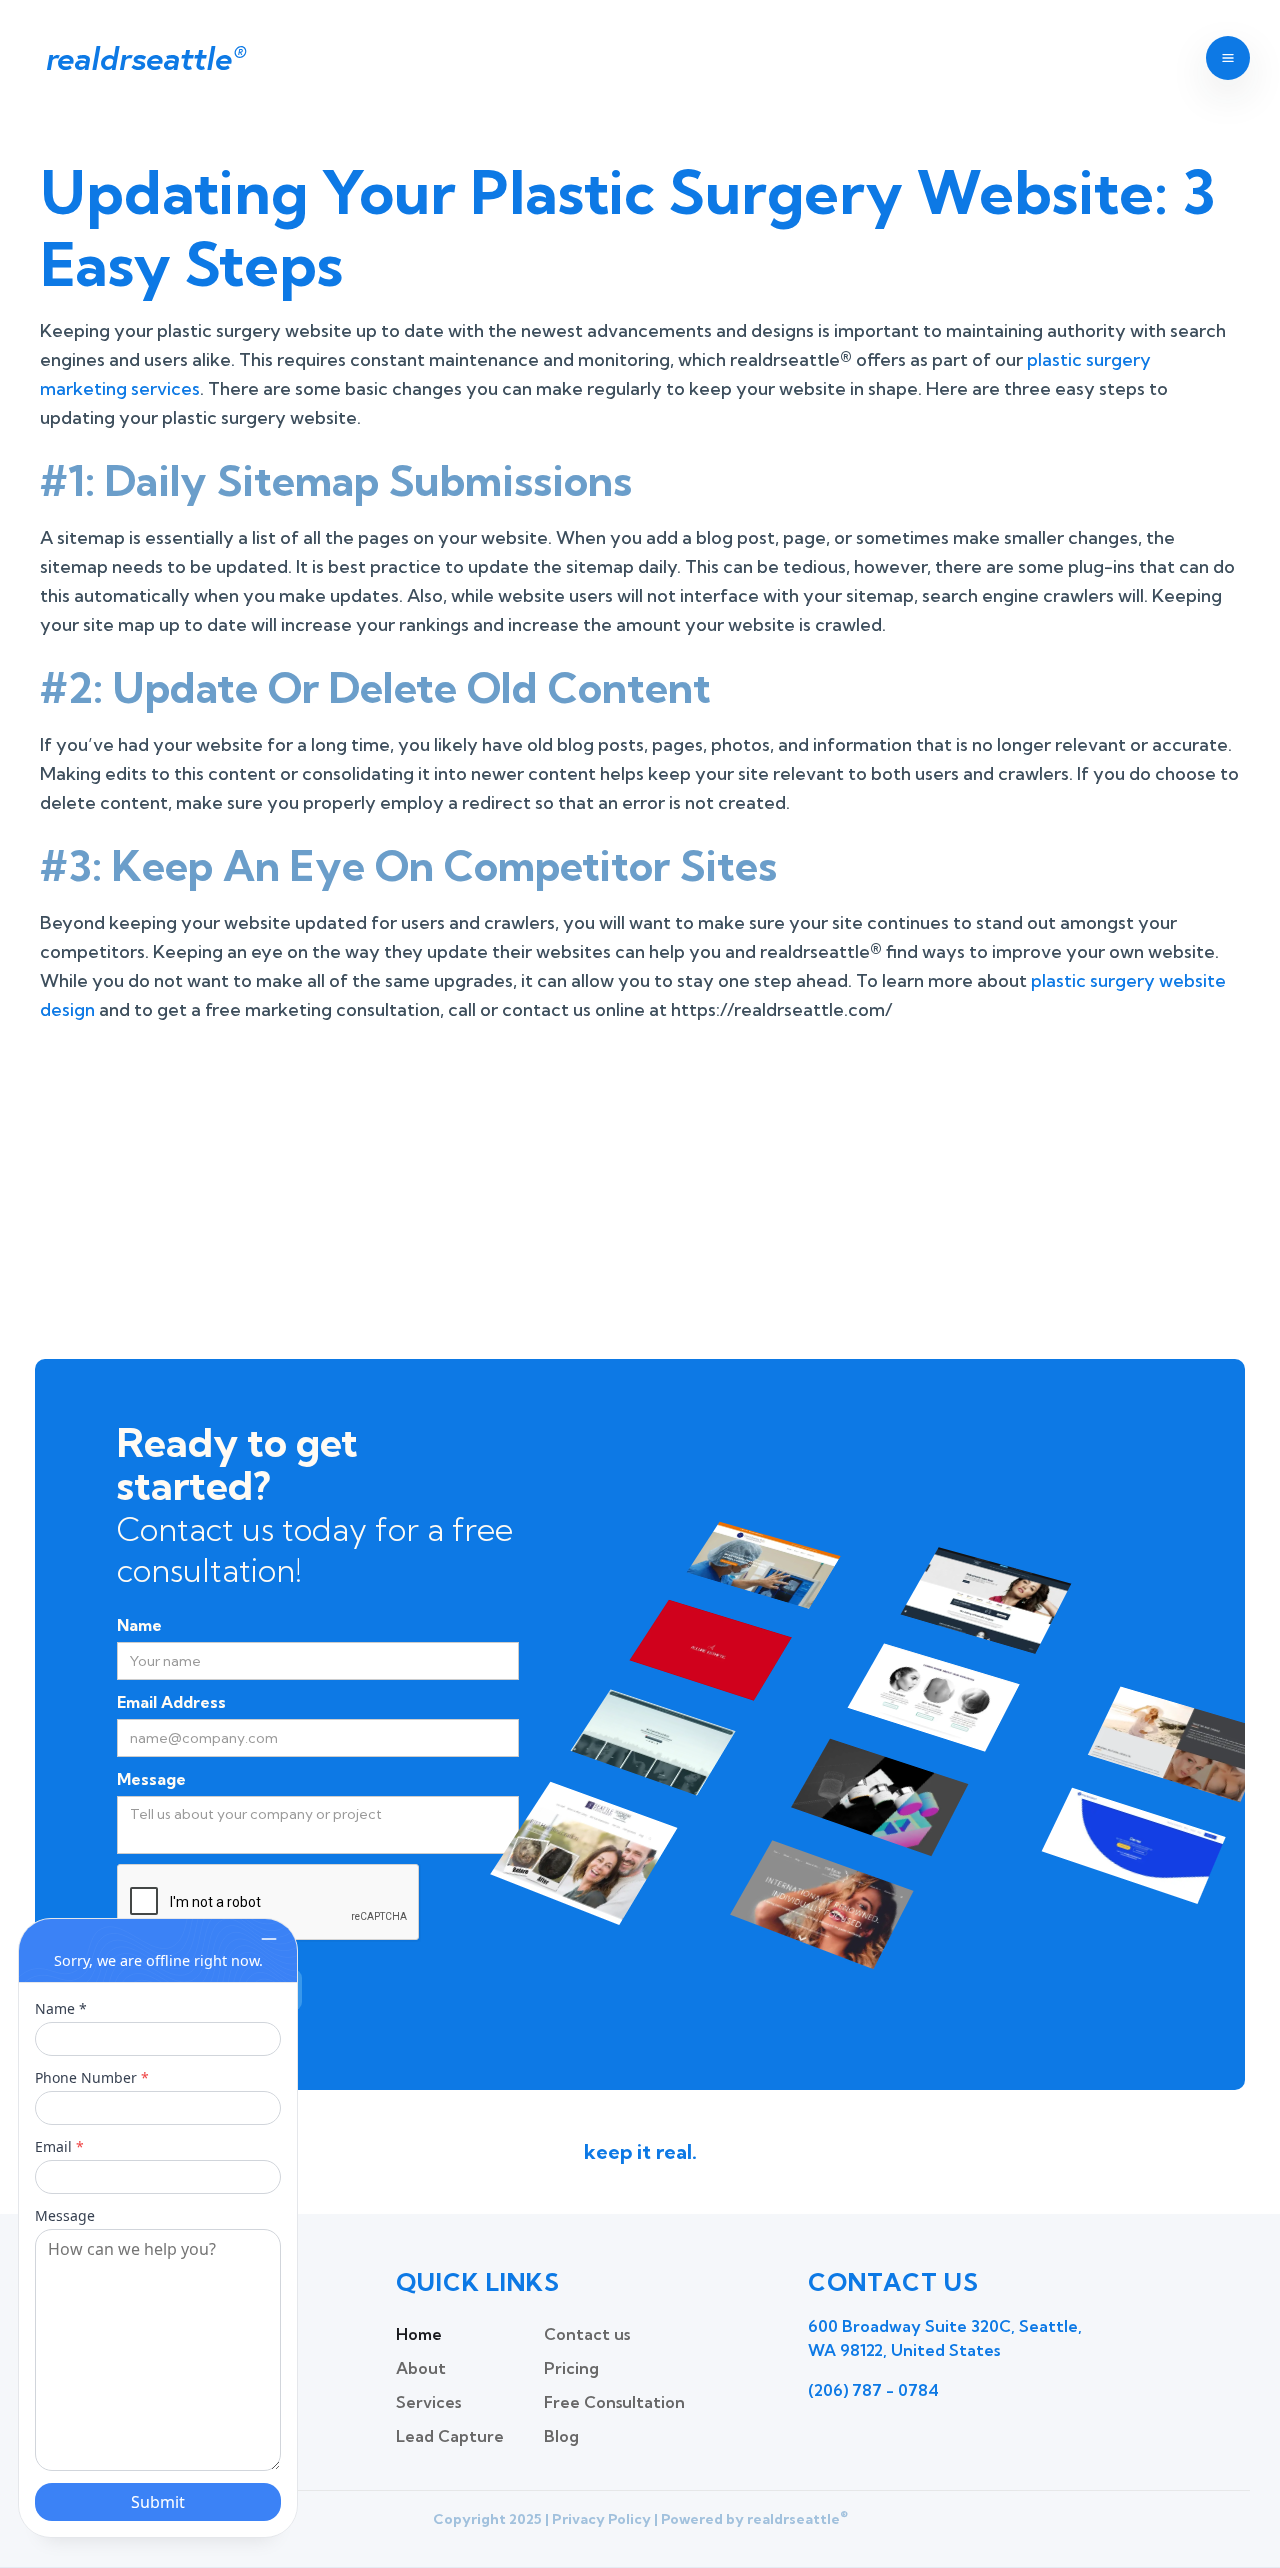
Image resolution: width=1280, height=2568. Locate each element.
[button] (1228, 58)
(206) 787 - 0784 (873, 2390)
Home (419, 2334)
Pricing (571, 2368)
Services (428, 2402)
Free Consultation (614, 2402)
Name (139, 1625)
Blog (561, 2436)
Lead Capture (450, 2436)
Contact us (587, 2334)
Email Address (171, 1702)
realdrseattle (144, 58)
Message (151, 1779)
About (421, 2368)
